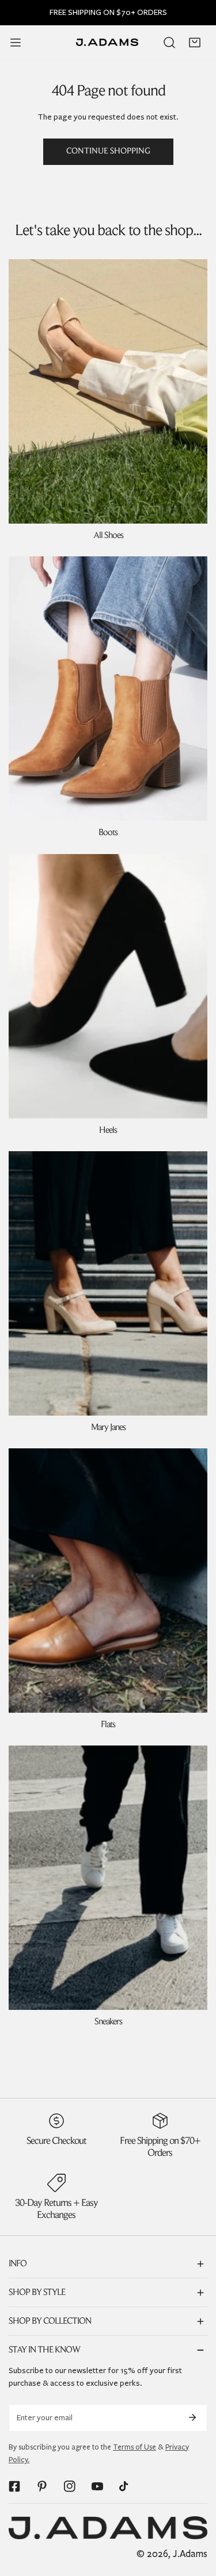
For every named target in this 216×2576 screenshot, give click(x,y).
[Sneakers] (108, 1878)
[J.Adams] (107, 42)
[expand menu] (16, 43)
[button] (195, 43)
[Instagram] (70, 2486)
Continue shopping (108, 151)
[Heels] (108, 986)
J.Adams (190, 2554)
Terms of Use (134, 2447)
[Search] (169, 43)
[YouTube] (97, 2486)
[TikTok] (125, 2486)
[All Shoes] (108, 391)
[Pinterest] (42, 2486)
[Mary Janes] (108, 1283)
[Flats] (108, 1581)
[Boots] (108, 689)
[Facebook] (14, 2486)
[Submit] (192, 2417)
